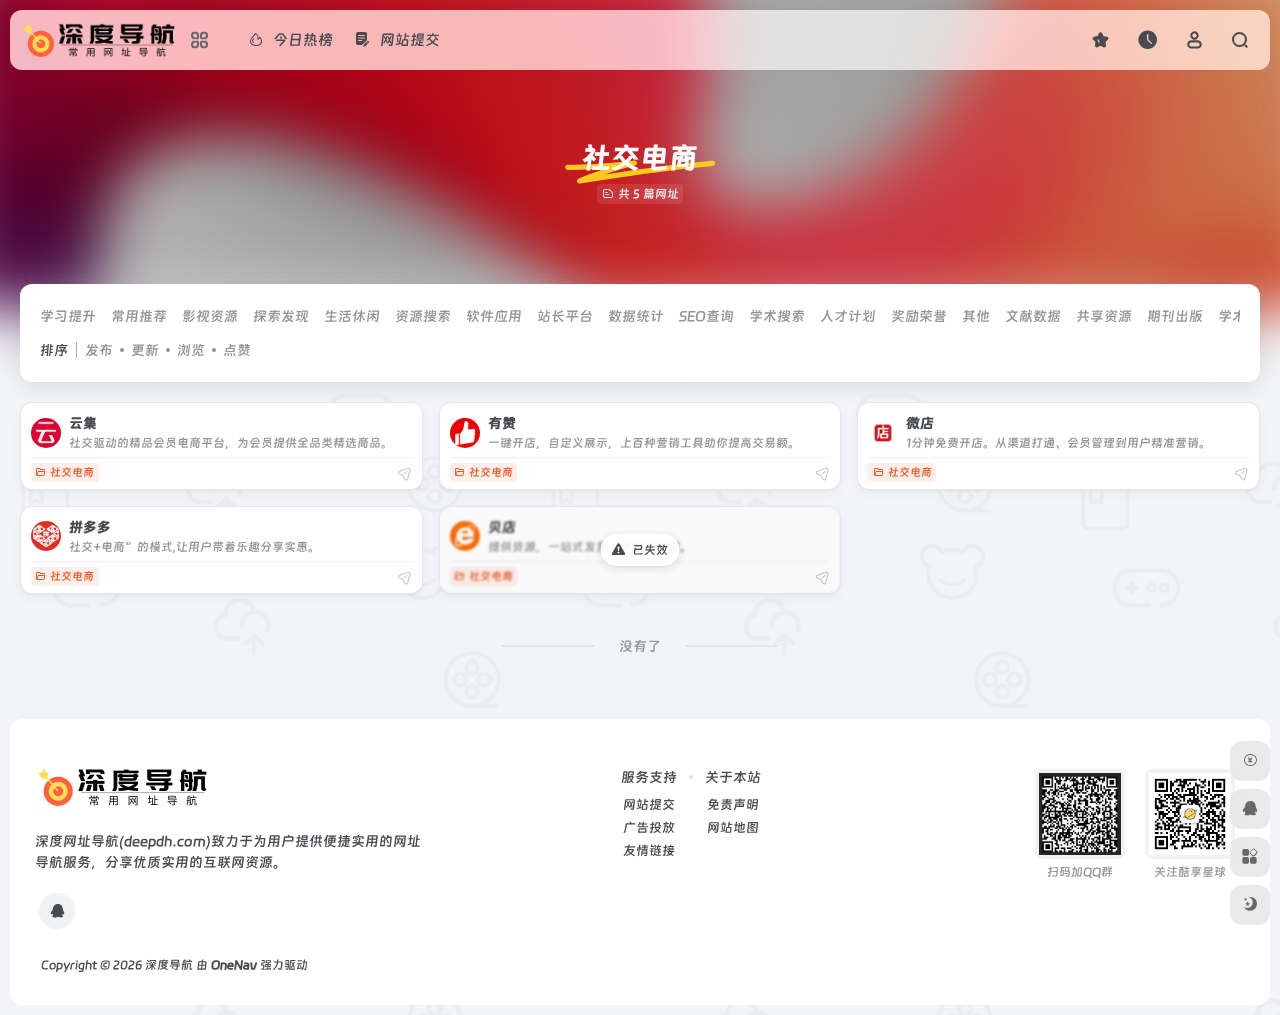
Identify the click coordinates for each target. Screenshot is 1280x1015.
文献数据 (1033, 316)
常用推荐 (139, 316)
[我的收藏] (1100, 39)
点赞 (237, 350)
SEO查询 (706, 316)
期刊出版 (1175, 316)
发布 (99, 350)
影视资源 (210, 316)
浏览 (191, 350)
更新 (145, 350)
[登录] (1194, 39)
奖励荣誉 (919, 316)
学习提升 (68, 316)
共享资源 (1104, 316)
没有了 (640, 646)
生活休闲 (352, 316)
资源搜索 (423, 316)
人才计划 (848, 316)
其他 (976, 316)
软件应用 (494, 316)
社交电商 (72, 472)
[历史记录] (1147, 39)
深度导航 (169, 965)
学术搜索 (777, 316)
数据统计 (636, 316)
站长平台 (565, 316)
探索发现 (281, 316)
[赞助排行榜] (1250, 761)
